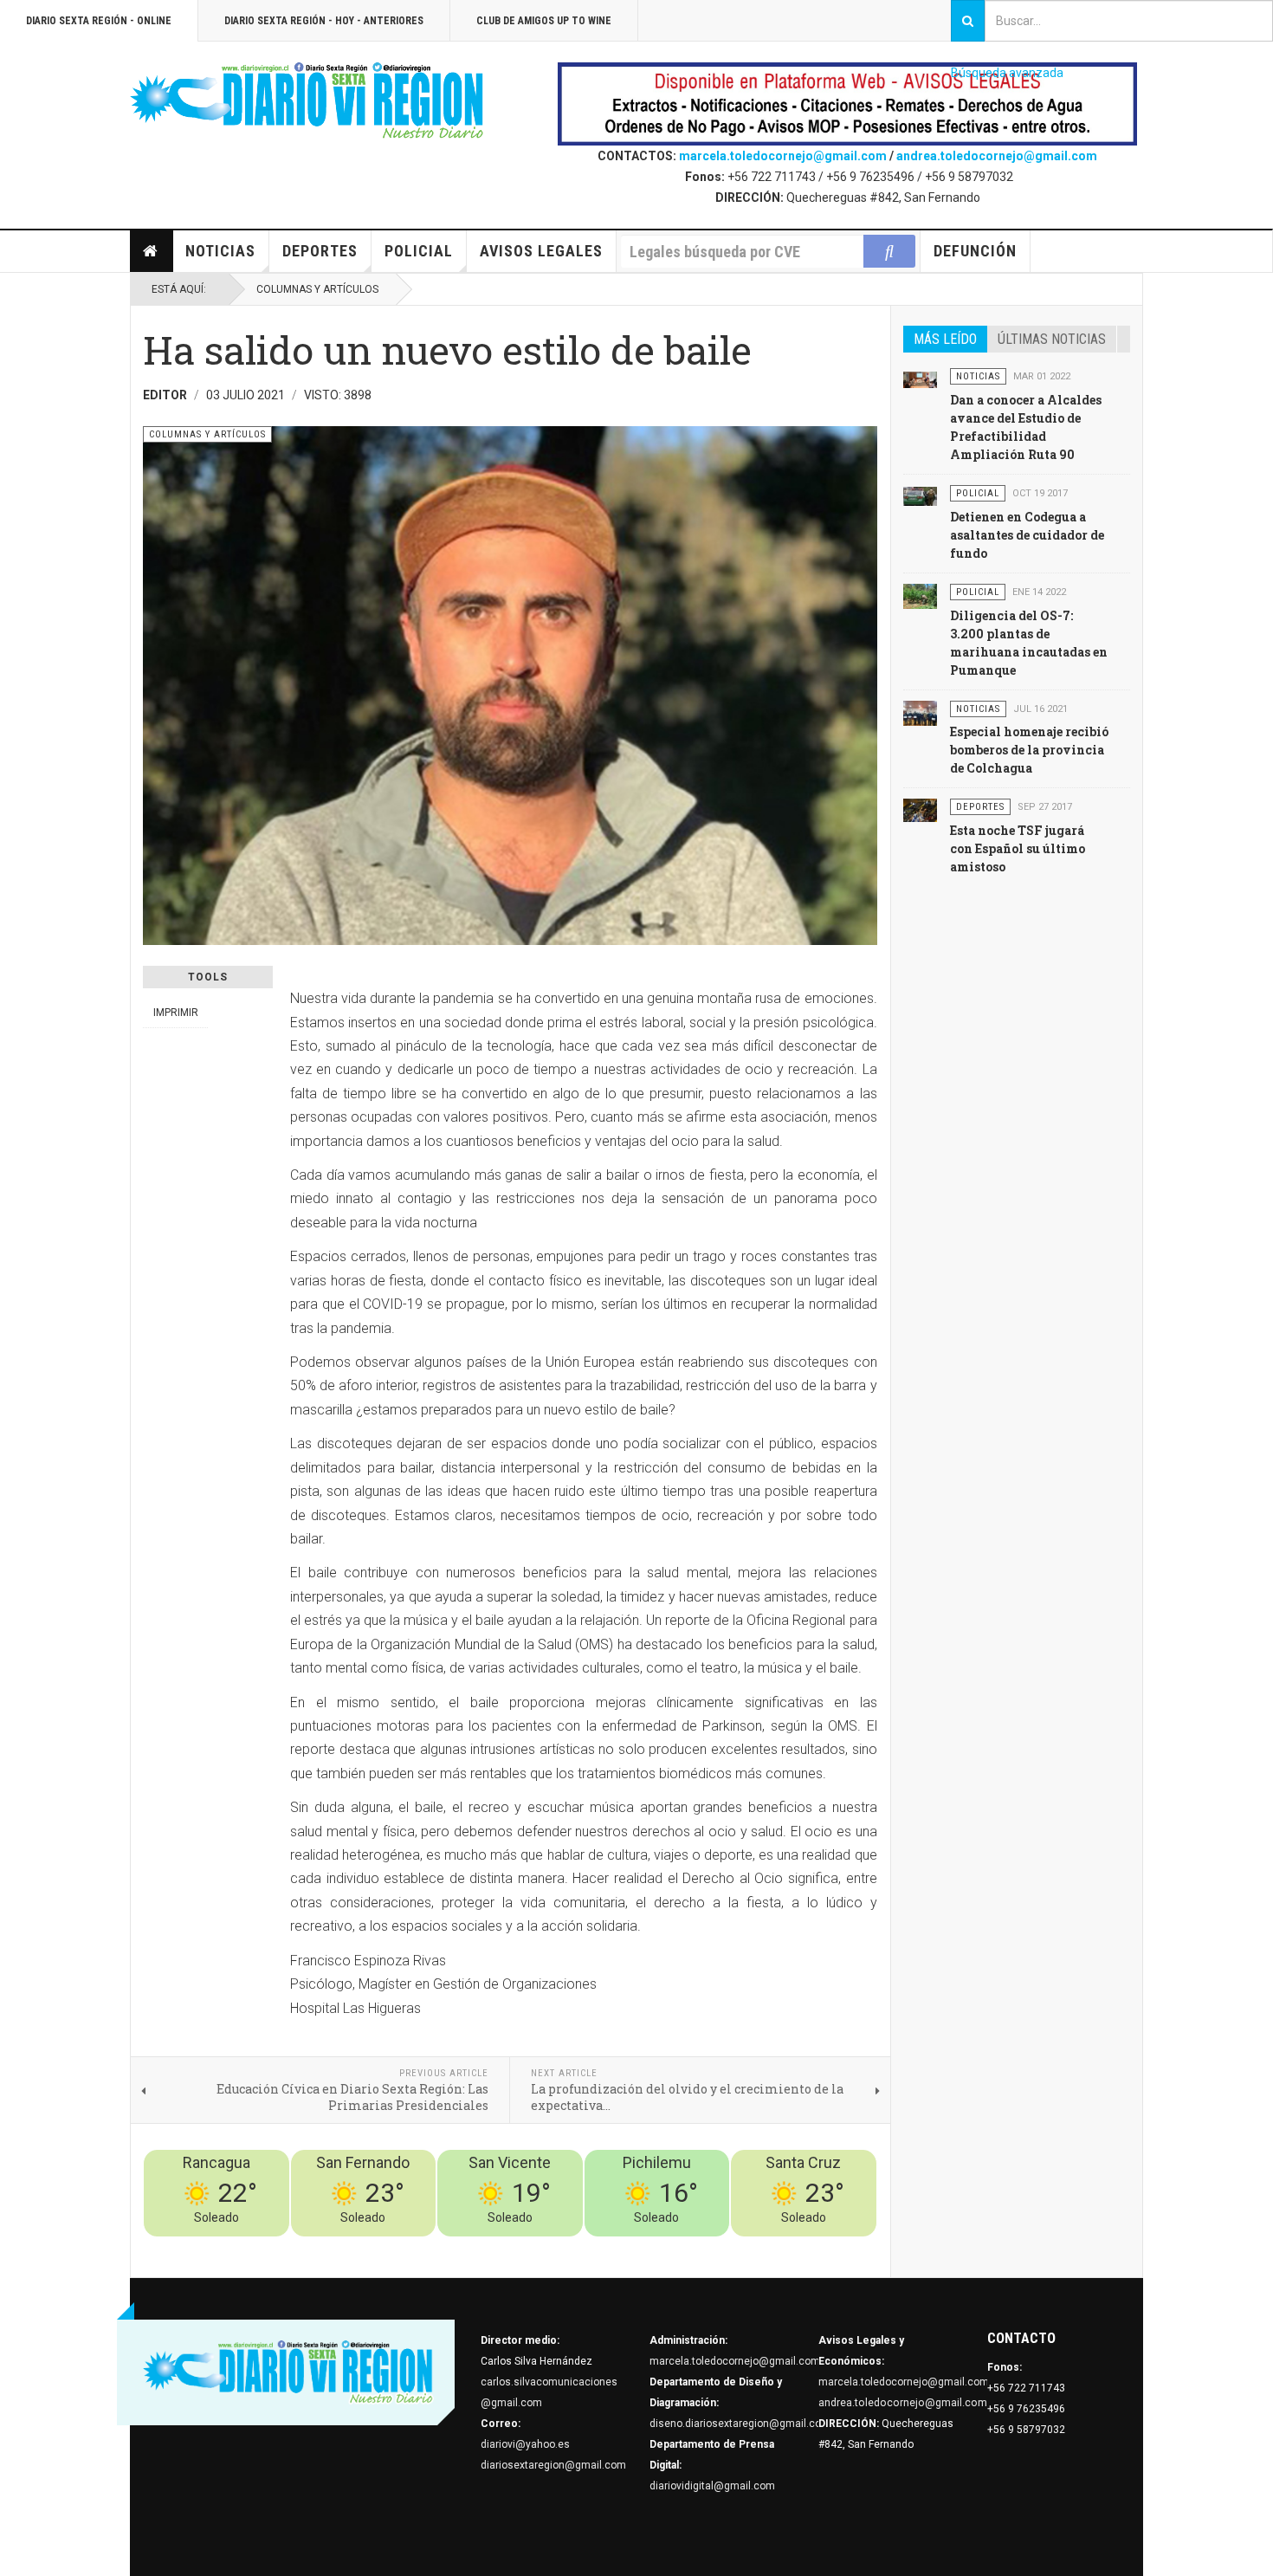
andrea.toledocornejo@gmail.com (997, 156)
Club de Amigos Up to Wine (544, 21)
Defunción (975, 251)
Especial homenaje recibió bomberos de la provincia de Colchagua (1029, 750)
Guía (819, 2247)
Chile (620, 2247)
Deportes (320, 251)
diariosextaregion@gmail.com (553, 2465)
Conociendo (572, 2247)
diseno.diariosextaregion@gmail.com (740, 2424)
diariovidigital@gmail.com (712, 2486)
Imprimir (176, 1013)
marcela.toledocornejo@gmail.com (783, 156)
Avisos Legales (541, 251)
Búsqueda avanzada (1007, 73)
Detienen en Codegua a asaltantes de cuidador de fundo (1027, 535)
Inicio (152, 251)
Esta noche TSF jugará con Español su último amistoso (1018, 848)
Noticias (220, 251)
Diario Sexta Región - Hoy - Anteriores (324, 21)
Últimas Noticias (1052, 339)
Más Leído (945, 339)
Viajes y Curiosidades (747, 2247)
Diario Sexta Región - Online (99, 21)
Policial (419, 251)
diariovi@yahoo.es (525, 2444)
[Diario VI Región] (307, 101)
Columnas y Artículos (317, 289)
